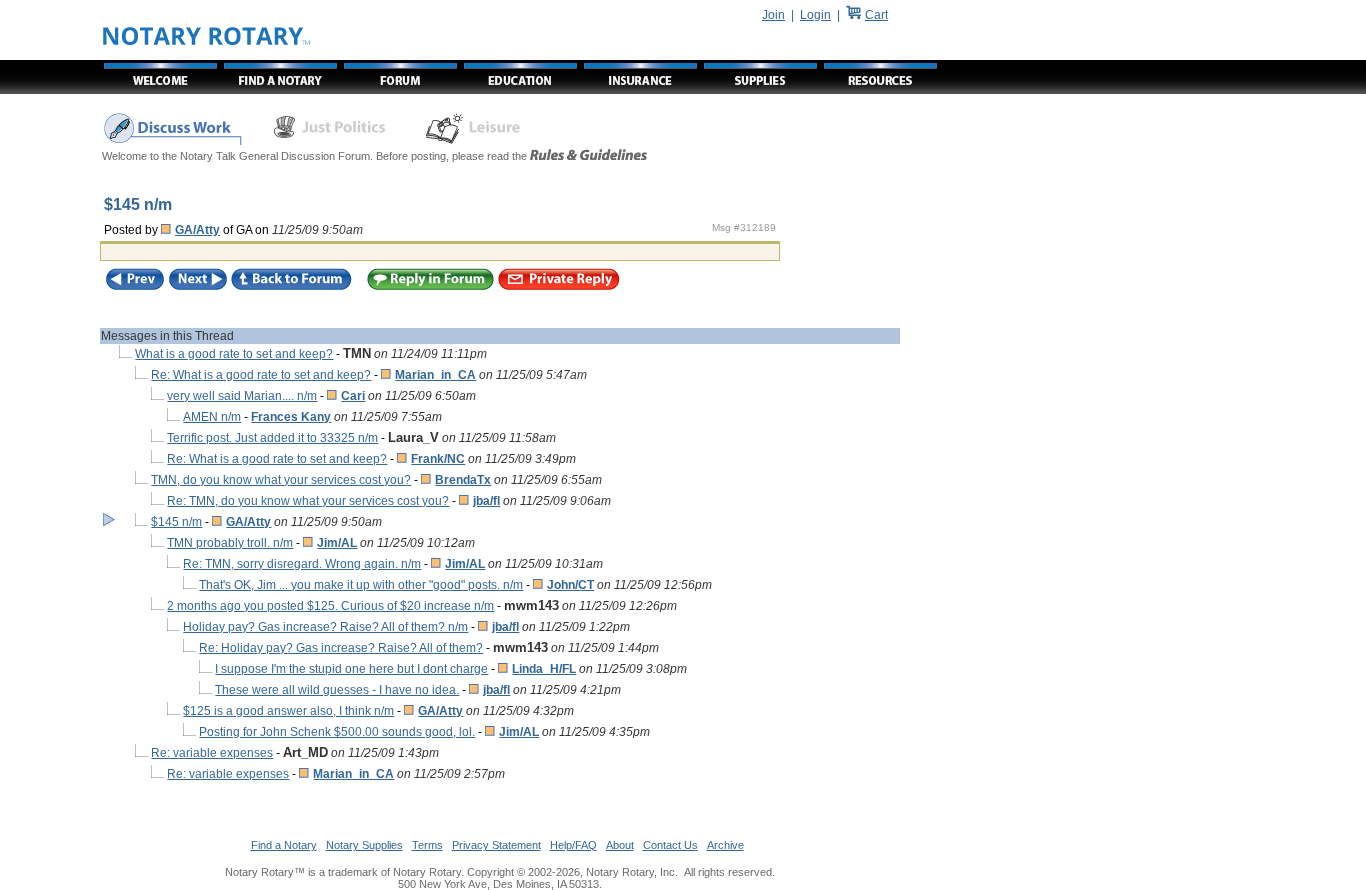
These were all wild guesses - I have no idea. (337, 690)
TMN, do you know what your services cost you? (281, 480)
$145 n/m (176, 522)
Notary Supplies (364, 845)
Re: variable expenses (212, 753)
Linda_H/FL (544, 669)
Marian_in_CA (435, 375)
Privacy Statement (496, 845)
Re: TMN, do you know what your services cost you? (308, 501)
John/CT (570, 585)
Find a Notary (284, 845)
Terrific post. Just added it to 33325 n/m (272, 438)
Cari (353, 396)
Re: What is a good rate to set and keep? (261, 375)
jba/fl (486, 501)
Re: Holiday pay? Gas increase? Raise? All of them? (341, 648)
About (620, 845)
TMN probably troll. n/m (230, 543)
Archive (725, 845)
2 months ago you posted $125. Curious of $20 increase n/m (330, 606)
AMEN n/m (212, 417)
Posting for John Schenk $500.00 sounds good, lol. (337, 732)
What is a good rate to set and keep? (234, 354)
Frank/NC (438, 459)
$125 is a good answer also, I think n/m (288, 711)
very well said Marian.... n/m (242, 396)
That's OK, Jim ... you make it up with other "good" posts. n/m (361, 585)
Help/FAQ (573, 845)
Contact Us (670, 845)
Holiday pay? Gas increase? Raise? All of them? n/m (325, 627)
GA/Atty (197, 230)
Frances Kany (291, 417)
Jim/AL (337, 543)
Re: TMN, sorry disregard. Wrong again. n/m (302, 564)
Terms (427, 845)
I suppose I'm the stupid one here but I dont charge (351, 669)
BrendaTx (463, 480)
